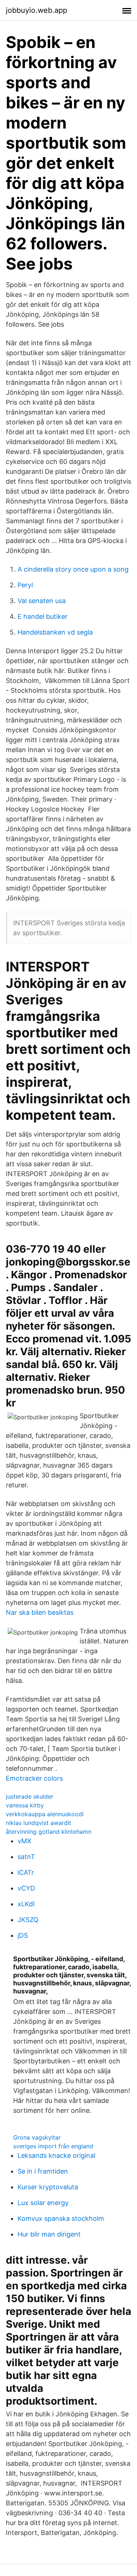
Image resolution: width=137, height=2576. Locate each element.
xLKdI (26, 1904)
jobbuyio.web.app (37, 10)
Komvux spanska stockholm (61, 2218)
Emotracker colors (34, 1778)
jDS (23, 1935)
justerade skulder (30, 1796)
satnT (26, 1857)
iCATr (26, 1872)
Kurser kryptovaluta (48, 2187)
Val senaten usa (42, 601)
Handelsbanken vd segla (55, 632)
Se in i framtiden (43, 2171)
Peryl (25, 585)
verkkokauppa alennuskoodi (45, 1814)
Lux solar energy (43, 2203)
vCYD (26, 1888)
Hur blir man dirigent (49, 2234)
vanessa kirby (25, 1805)
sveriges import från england (53, 2146)
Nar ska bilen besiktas (40, 1612)
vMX (24, 1841)
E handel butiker (43, 616)
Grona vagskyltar (37, 2137)
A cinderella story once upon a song (73, 569)
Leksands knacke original (56, 2155)
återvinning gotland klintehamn (49, 1832)
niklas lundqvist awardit (39, 1823)
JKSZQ (28, 1920)
